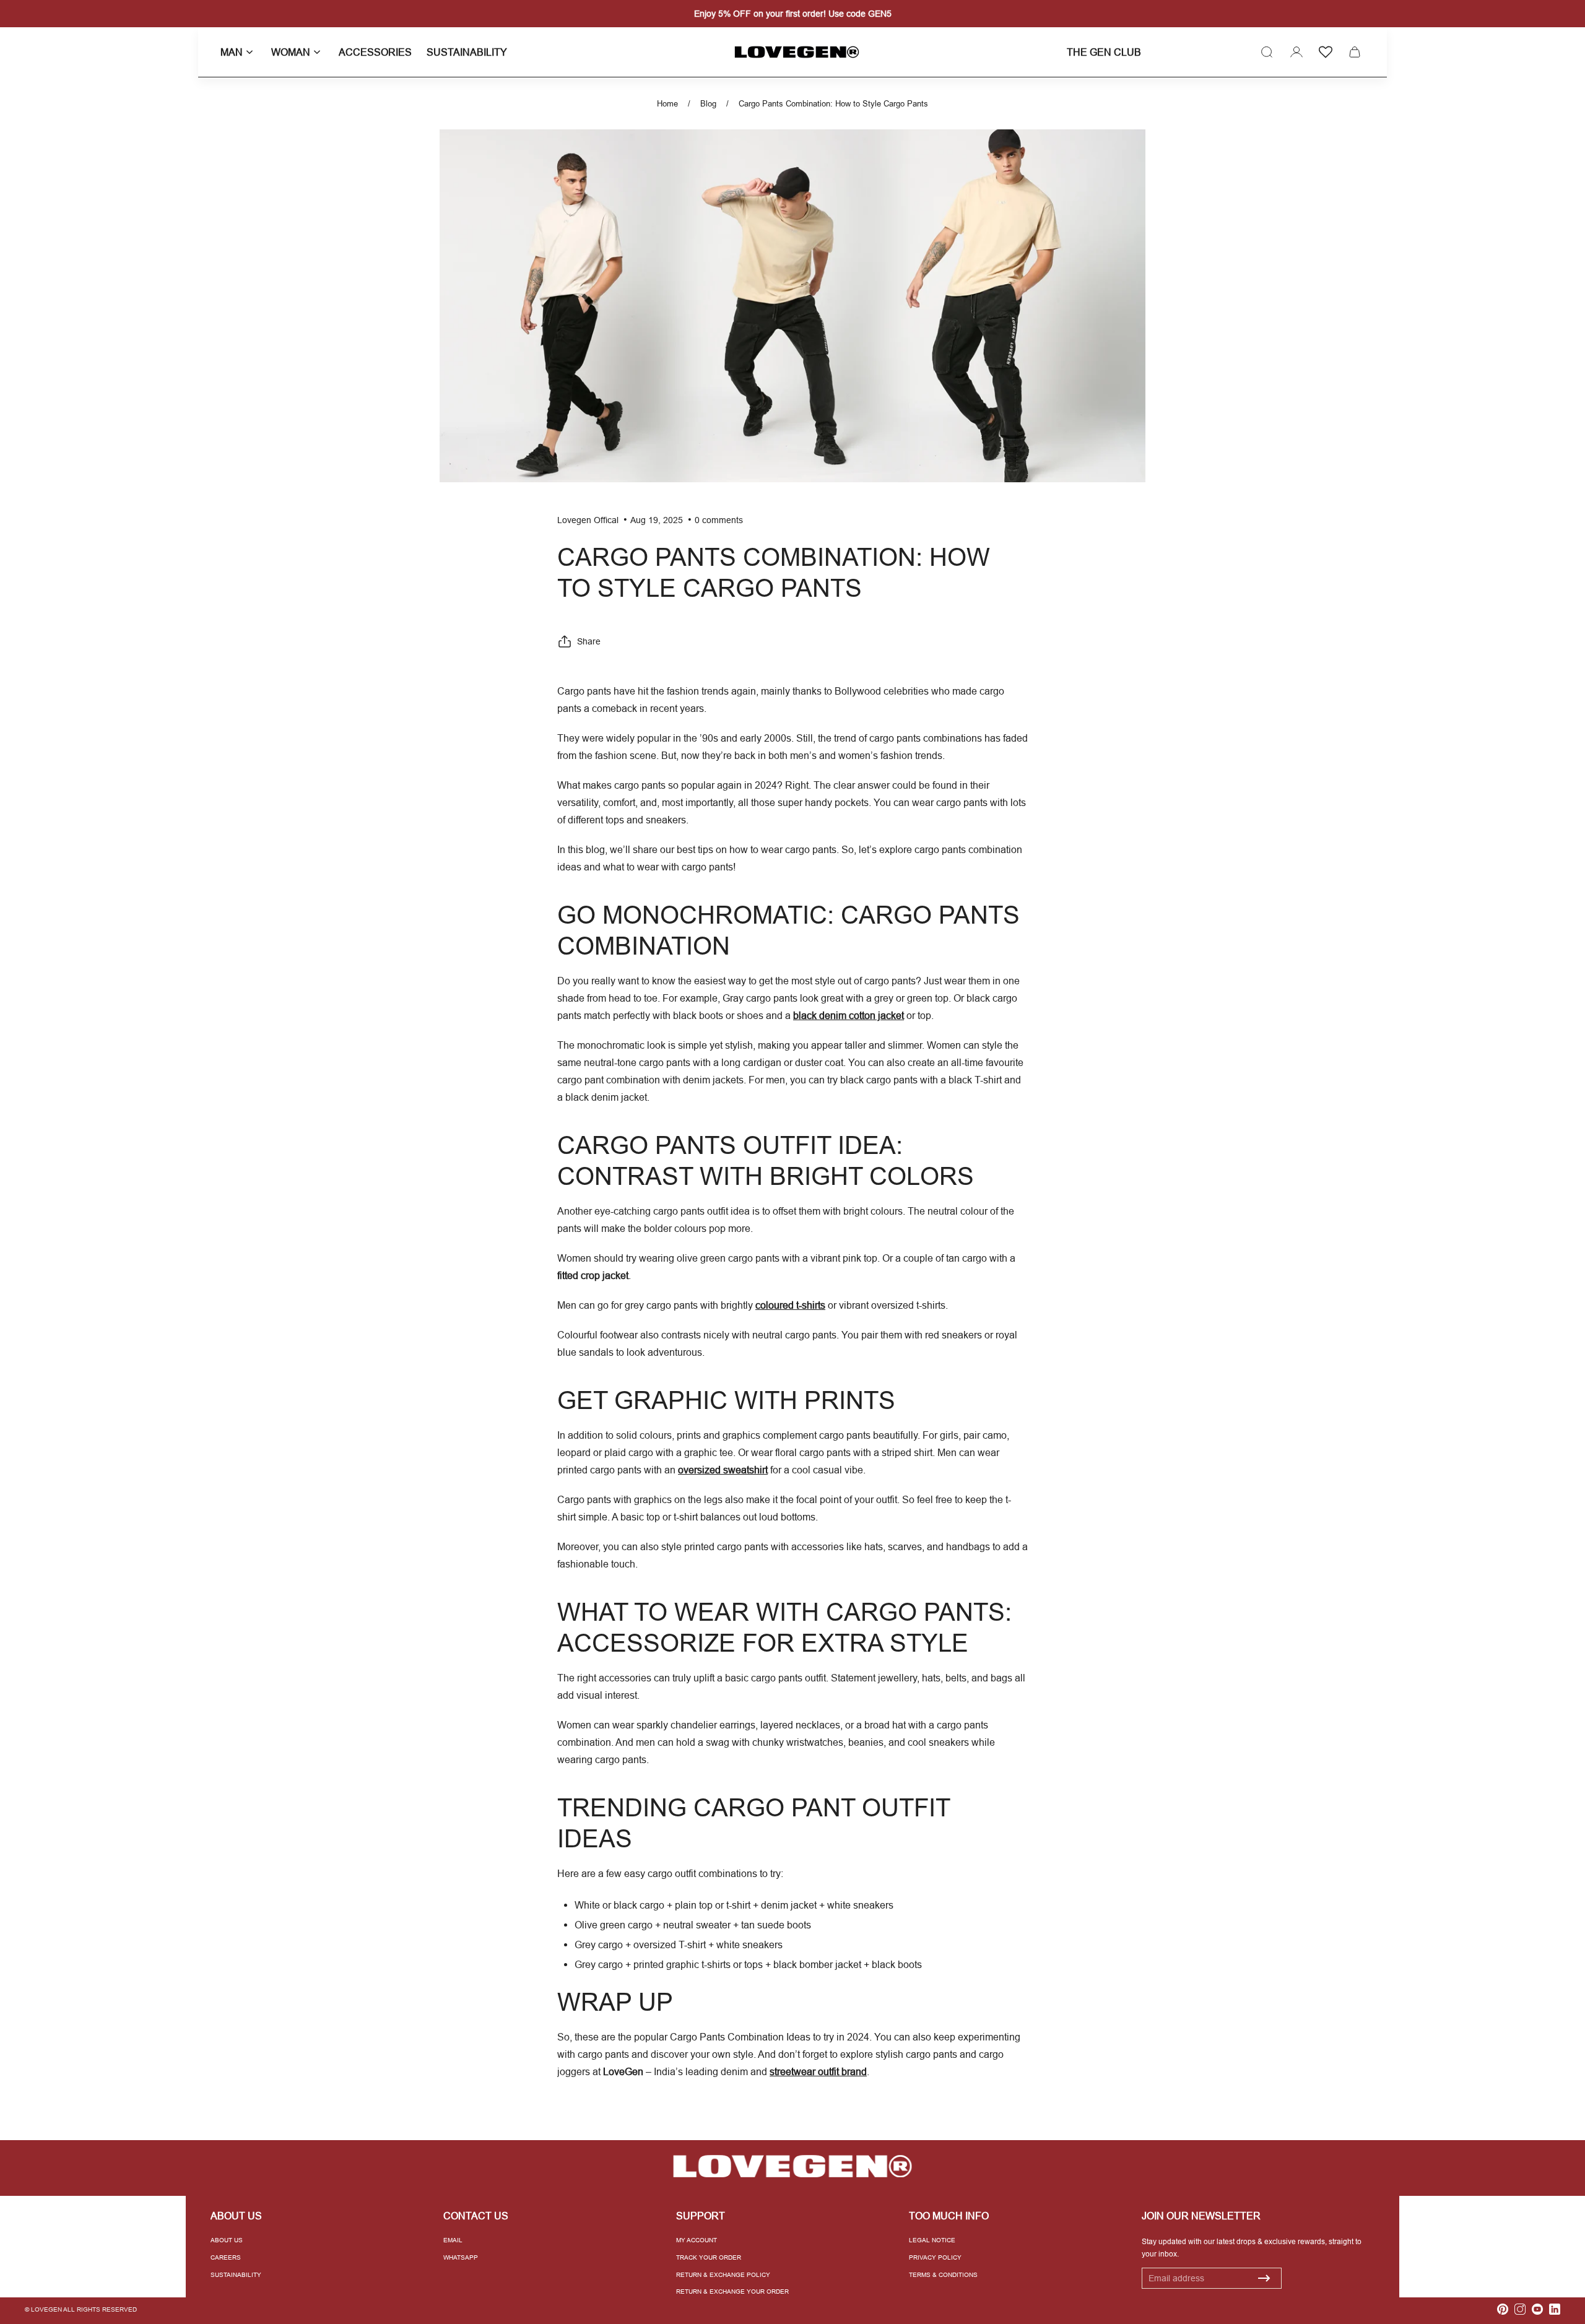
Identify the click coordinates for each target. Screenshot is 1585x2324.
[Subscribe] (1264, 2278)
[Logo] (792, 52)
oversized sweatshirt (723, 1470)
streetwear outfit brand (818, 2071)
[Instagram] (1520, 2309)
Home (667, 103)
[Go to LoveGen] (792, 2166)
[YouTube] (1537, 2309)
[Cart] (1355, 52)
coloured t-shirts (790, 1305)
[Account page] (1296, 52)
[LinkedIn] (1555, 2309)
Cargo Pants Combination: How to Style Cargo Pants (833, 103)
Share (589, 641)
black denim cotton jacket (849, 1015)
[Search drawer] (1267, 52)
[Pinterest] (1503, 2309)
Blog (708, 103)
